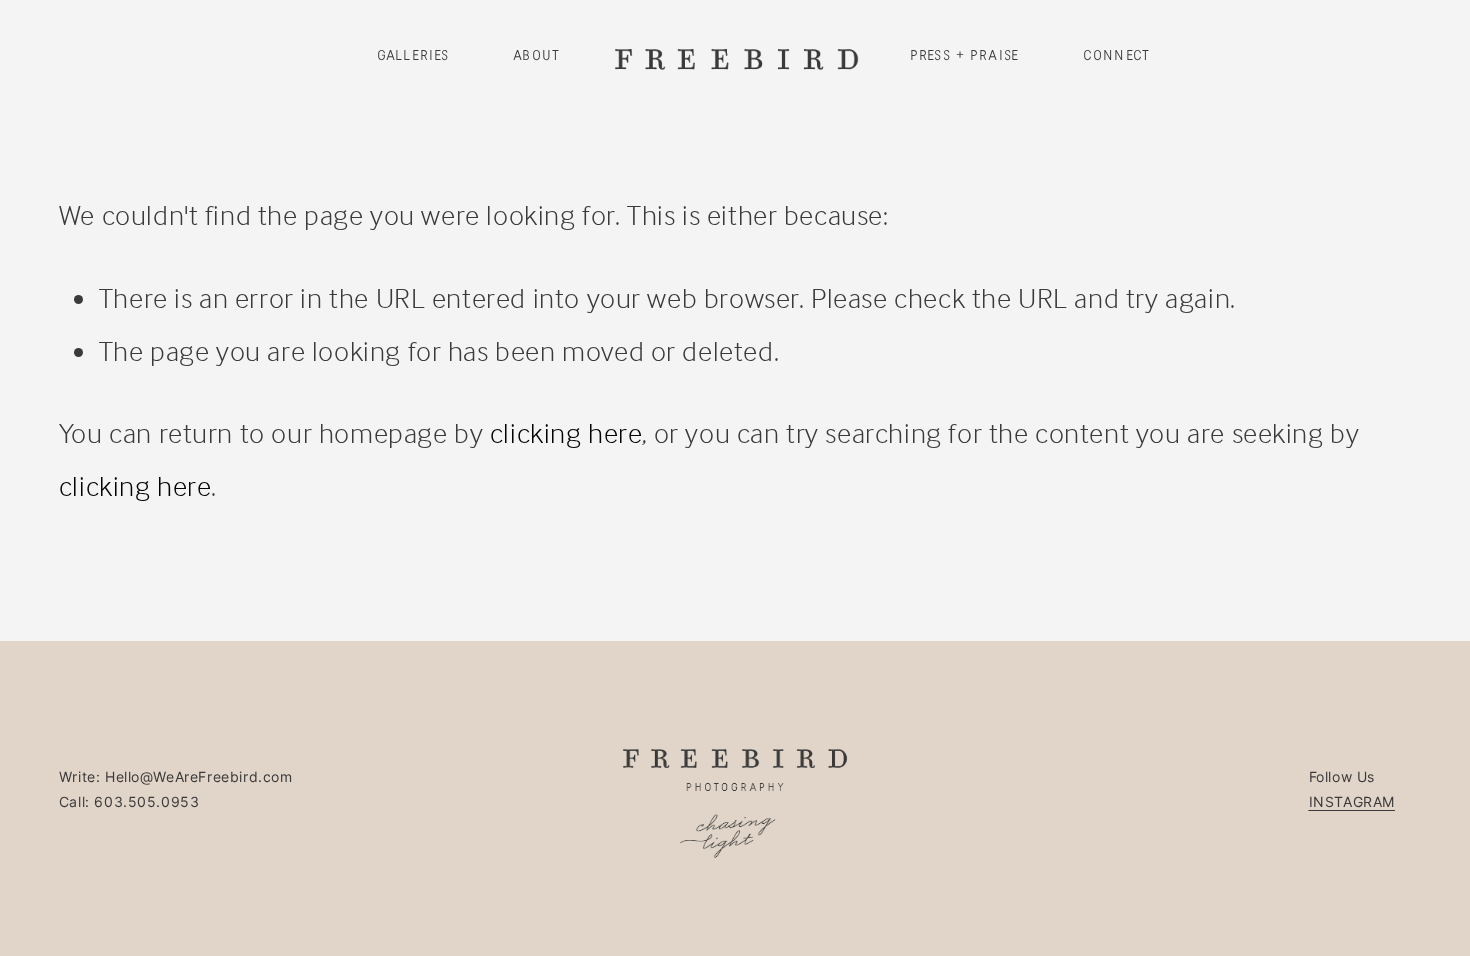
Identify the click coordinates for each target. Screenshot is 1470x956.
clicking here (566, 432)
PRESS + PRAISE (964, 56)
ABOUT (536, 56)
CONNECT (1116, 56)
